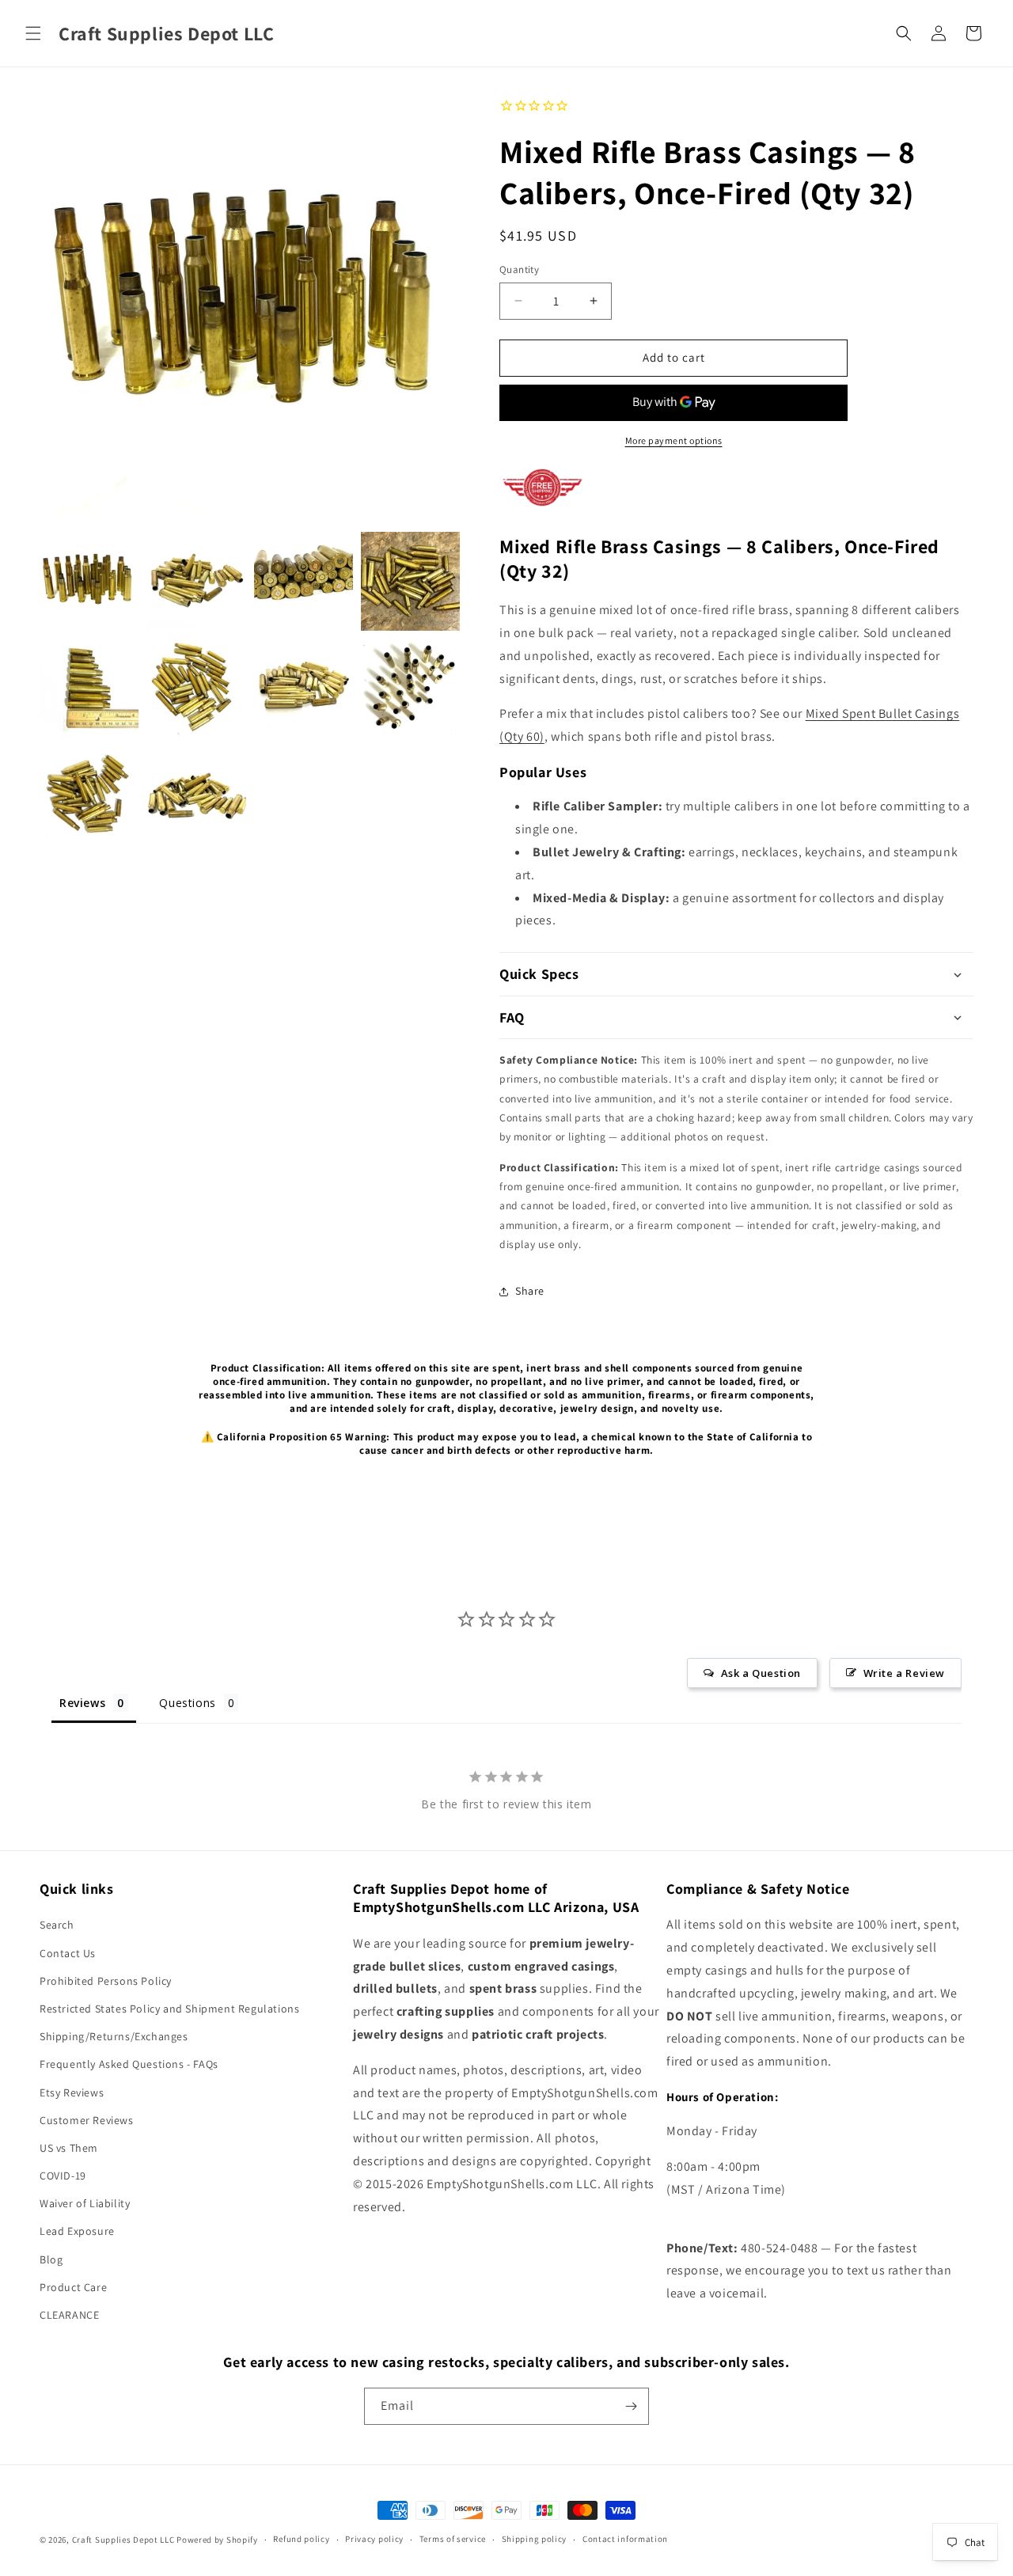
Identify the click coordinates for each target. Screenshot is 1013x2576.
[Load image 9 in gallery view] (89, 796)
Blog (51, 2259)
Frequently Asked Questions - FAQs (129, 2064)
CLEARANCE (69, 2315)
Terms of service (453, 2539)
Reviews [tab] (82, 1703)
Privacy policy (374, 2539)
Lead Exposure (77, 2231)
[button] (33, 33)
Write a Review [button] (904, 1673)
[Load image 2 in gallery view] (196, 581)
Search (57, 1925)
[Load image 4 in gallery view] (410, 581)
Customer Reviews (87, 2120)
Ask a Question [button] (761, 1673)
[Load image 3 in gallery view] (304, 581)
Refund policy (301, 2539)
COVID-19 (63, 2176)
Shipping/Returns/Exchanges (114, 2036)
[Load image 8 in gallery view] (410, 688)
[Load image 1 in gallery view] (89, 581)
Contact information (625, 2539)
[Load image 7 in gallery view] (304, 688)
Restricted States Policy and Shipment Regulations (169, 2009)
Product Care (73, 2287)
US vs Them (69, 2148)
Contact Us (68, 1953)
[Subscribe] (631, 2406)
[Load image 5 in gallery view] (89, 688)
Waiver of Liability (85, 2203)
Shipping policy (535, 2539)
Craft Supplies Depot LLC (123, 2540)
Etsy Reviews (72, 2092)
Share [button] (530, 1291)
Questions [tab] (187, 1703)
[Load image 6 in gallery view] (196, 688)
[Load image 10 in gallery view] (196, 796)
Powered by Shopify (217, 2540)
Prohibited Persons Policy (106, 1981)
